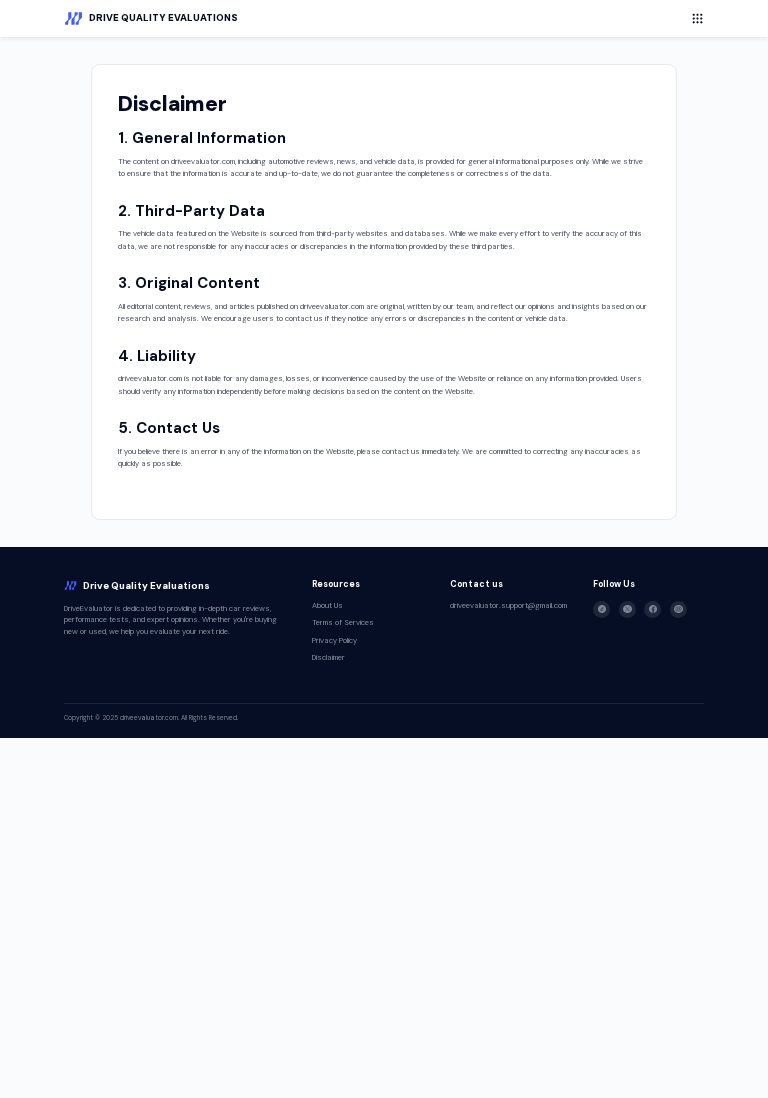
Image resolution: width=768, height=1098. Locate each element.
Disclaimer (328, 657)
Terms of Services (343, 622)
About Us (327, 605)
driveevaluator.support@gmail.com (508, 605)
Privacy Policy (334, 640)
